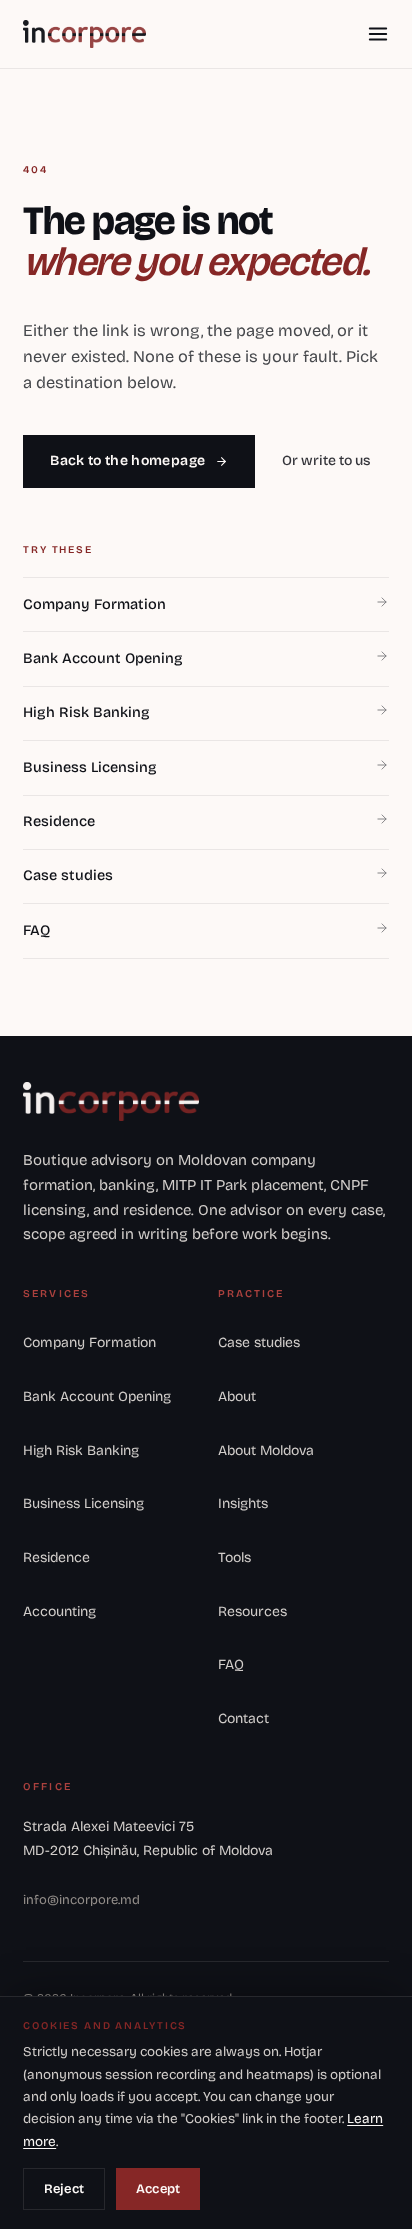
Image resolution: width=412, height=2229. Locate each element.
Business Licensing (83, 1503)
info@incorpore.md (81, 1900)
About (237, 1396)
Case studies (259, 1342)
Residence (56, 1557)
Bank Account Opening (97, 1396)
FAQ (231, 1664)
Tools (234, 1557)
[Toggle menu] (377, 34)
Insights (243, 1503)
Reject (64, 2189)
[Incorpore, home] (84, 34)
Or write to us (326, 460)
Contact (243, 1718)
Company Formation (89, 1342)
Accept (158, 2189)
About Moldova (266, 1450)
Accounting (59, 1611)
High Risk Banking (81, 1450)
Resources (252, 1611)
